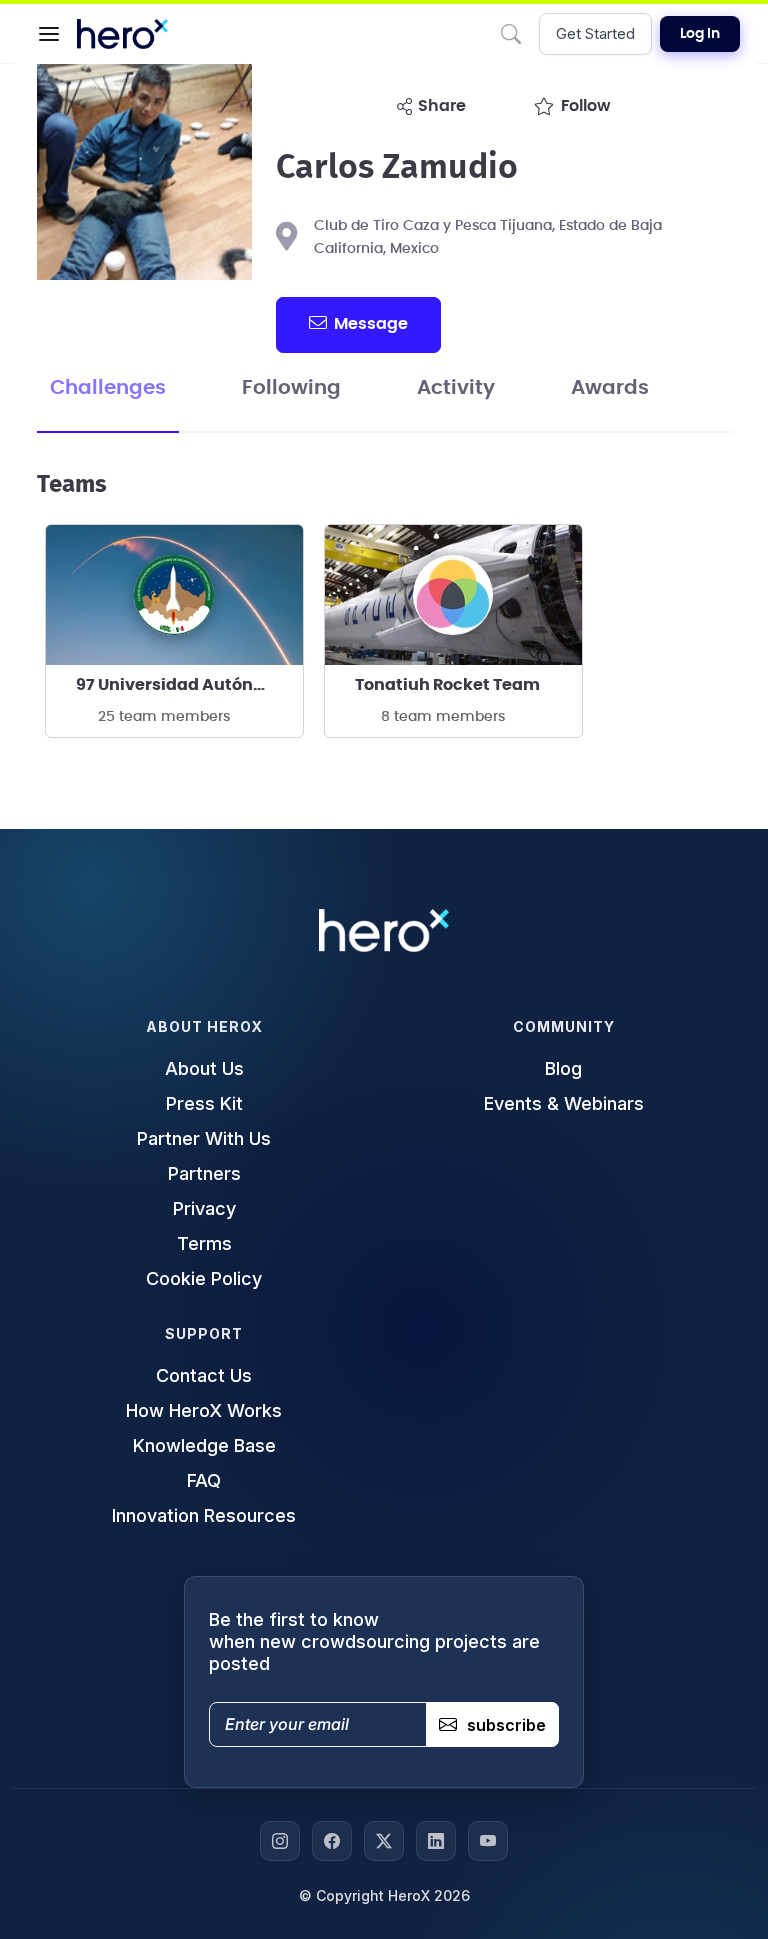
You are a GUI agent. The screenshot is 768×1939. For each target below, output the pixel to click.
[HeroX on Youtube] (488, 1841)
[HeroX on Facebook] (332, 1841)
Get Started (595, 33)
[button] (49, 34)
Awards (610, 388)
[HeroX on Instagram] (280, 1841)
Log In (700, 34)
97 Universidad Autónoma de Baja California (189, 685)
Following (291, 388)
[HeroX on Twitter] (384, 1841)
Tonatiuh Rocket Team (447, 685)
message (371, 324)
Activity (456, 388)
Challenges (108, 388)
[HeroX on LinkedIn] (436, 1841)
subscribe (506, 1725)
